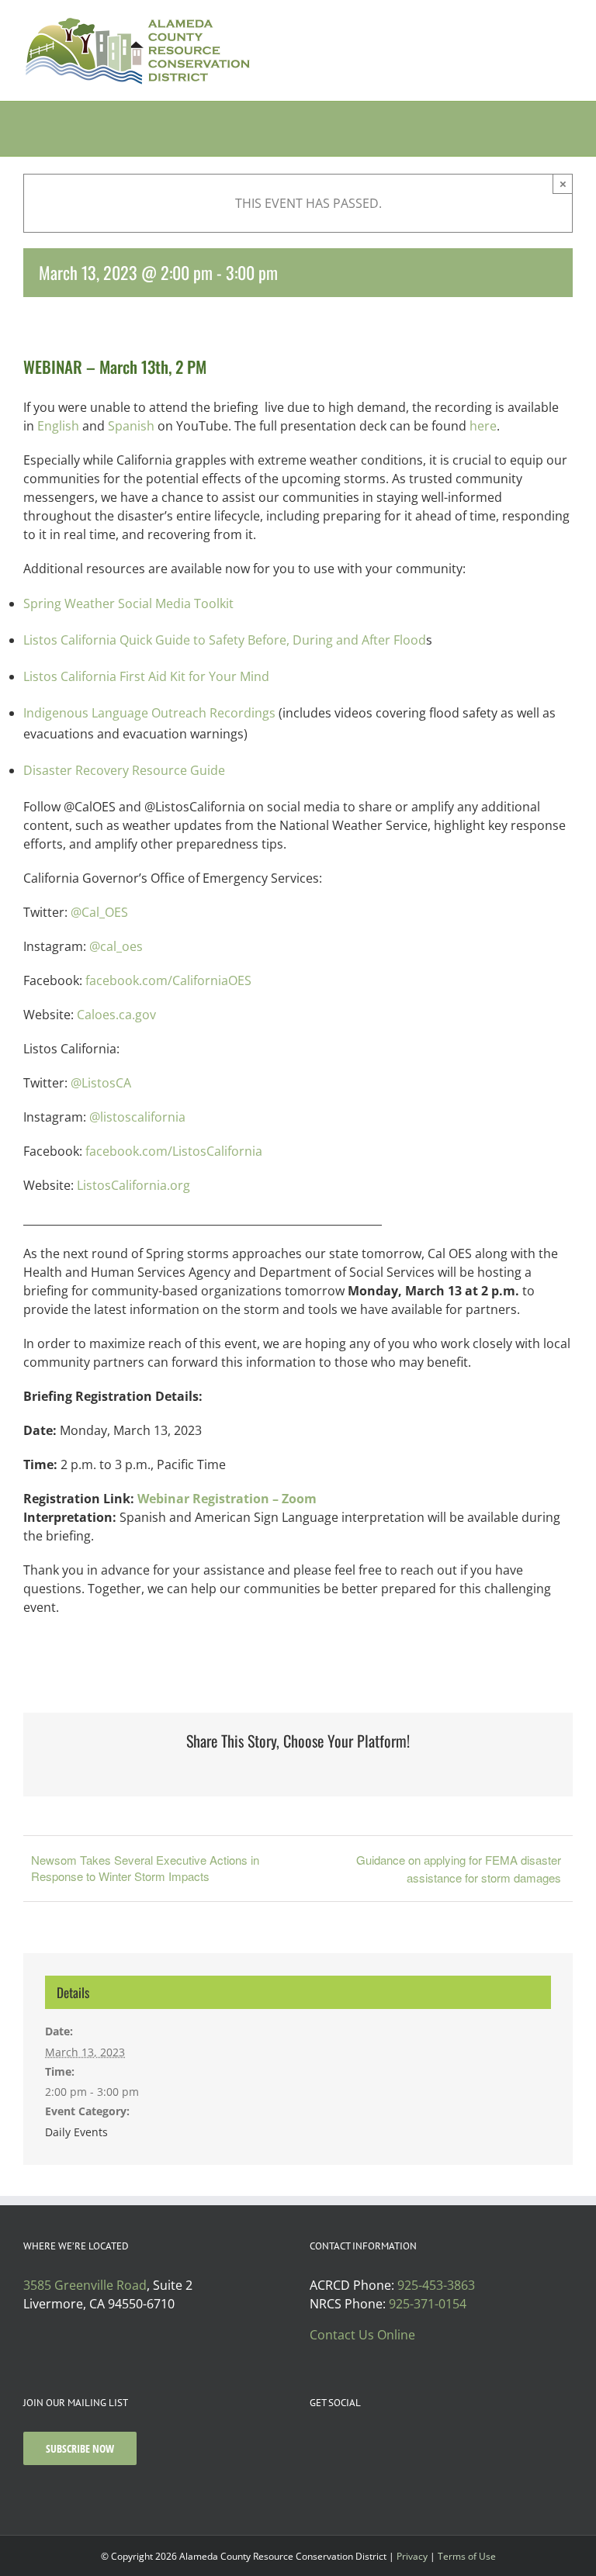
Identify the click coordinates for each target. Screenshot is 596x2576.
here (483, 426)
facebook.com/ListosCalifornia (174, 1151)
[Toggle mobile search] (539, 24)
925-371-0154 (428, 2304)
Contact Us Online (362, 2335)
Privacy (412, 2556)
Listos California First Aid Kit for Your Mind (146, 676)
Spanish (131, 426)
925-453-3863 (436, 2285)
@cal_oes (116, 946)
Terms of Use (467, 2556)
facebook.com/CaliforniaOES (168, 980)
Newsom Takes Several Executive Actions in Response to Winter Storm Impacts (145, 1868)
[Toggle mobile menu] (567, 24)
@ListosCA (101, 1083)
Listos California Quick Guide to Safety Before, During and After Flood (225, 640)
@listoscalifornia (140, 1117)
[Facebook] (314, 2442)
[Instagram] (335, 2442)
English (58, 426)
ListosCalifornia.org (133, 1185)
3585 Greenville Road (85, 2285)
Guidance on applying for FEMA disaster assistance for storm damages (459, 1869)
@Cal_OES (99, 912)
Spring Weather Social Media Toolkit (128, 603)
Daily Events (76, 2132)
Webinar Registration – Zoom (227, 1499)
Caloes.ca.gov (118, 1015)
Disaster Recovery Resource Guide (124, 770)
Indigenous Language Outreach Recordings (149, 713)
